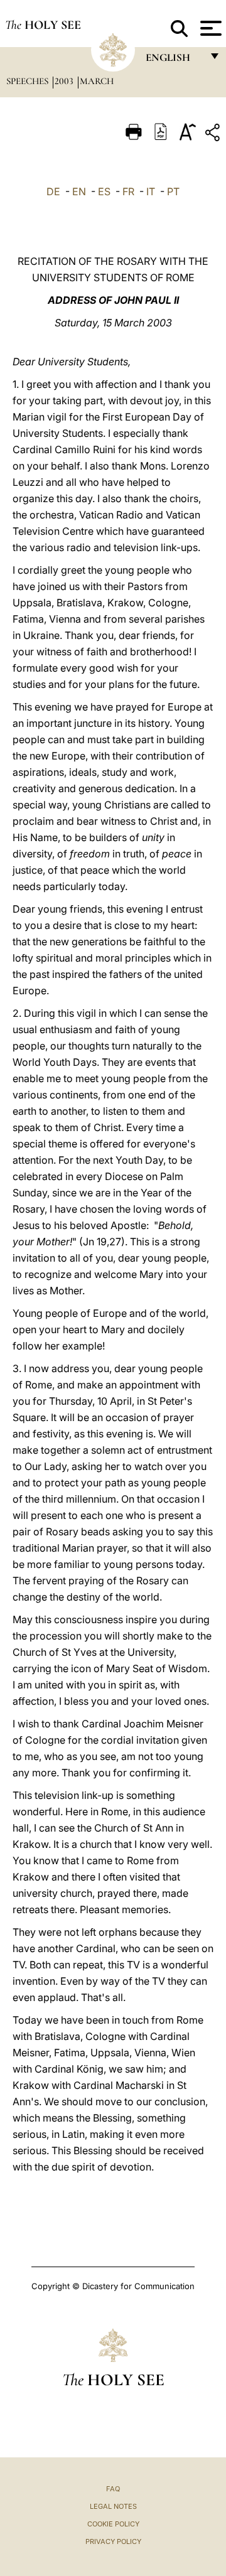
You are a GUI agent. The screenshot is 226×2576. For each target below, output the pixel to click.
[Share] (214, 135)
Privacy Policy (113, 2541)
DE (53, 191)
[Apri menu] (209, 28)
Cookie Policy (113, 2524)
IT (151, 191)
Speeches (29, 81)
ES (104, 191)
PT (173, 191)
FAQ (113, 2489)
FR (128, 191)
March (97, 81)
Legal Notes (113, 2506)
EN (79, 191)
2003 (65, 81)
